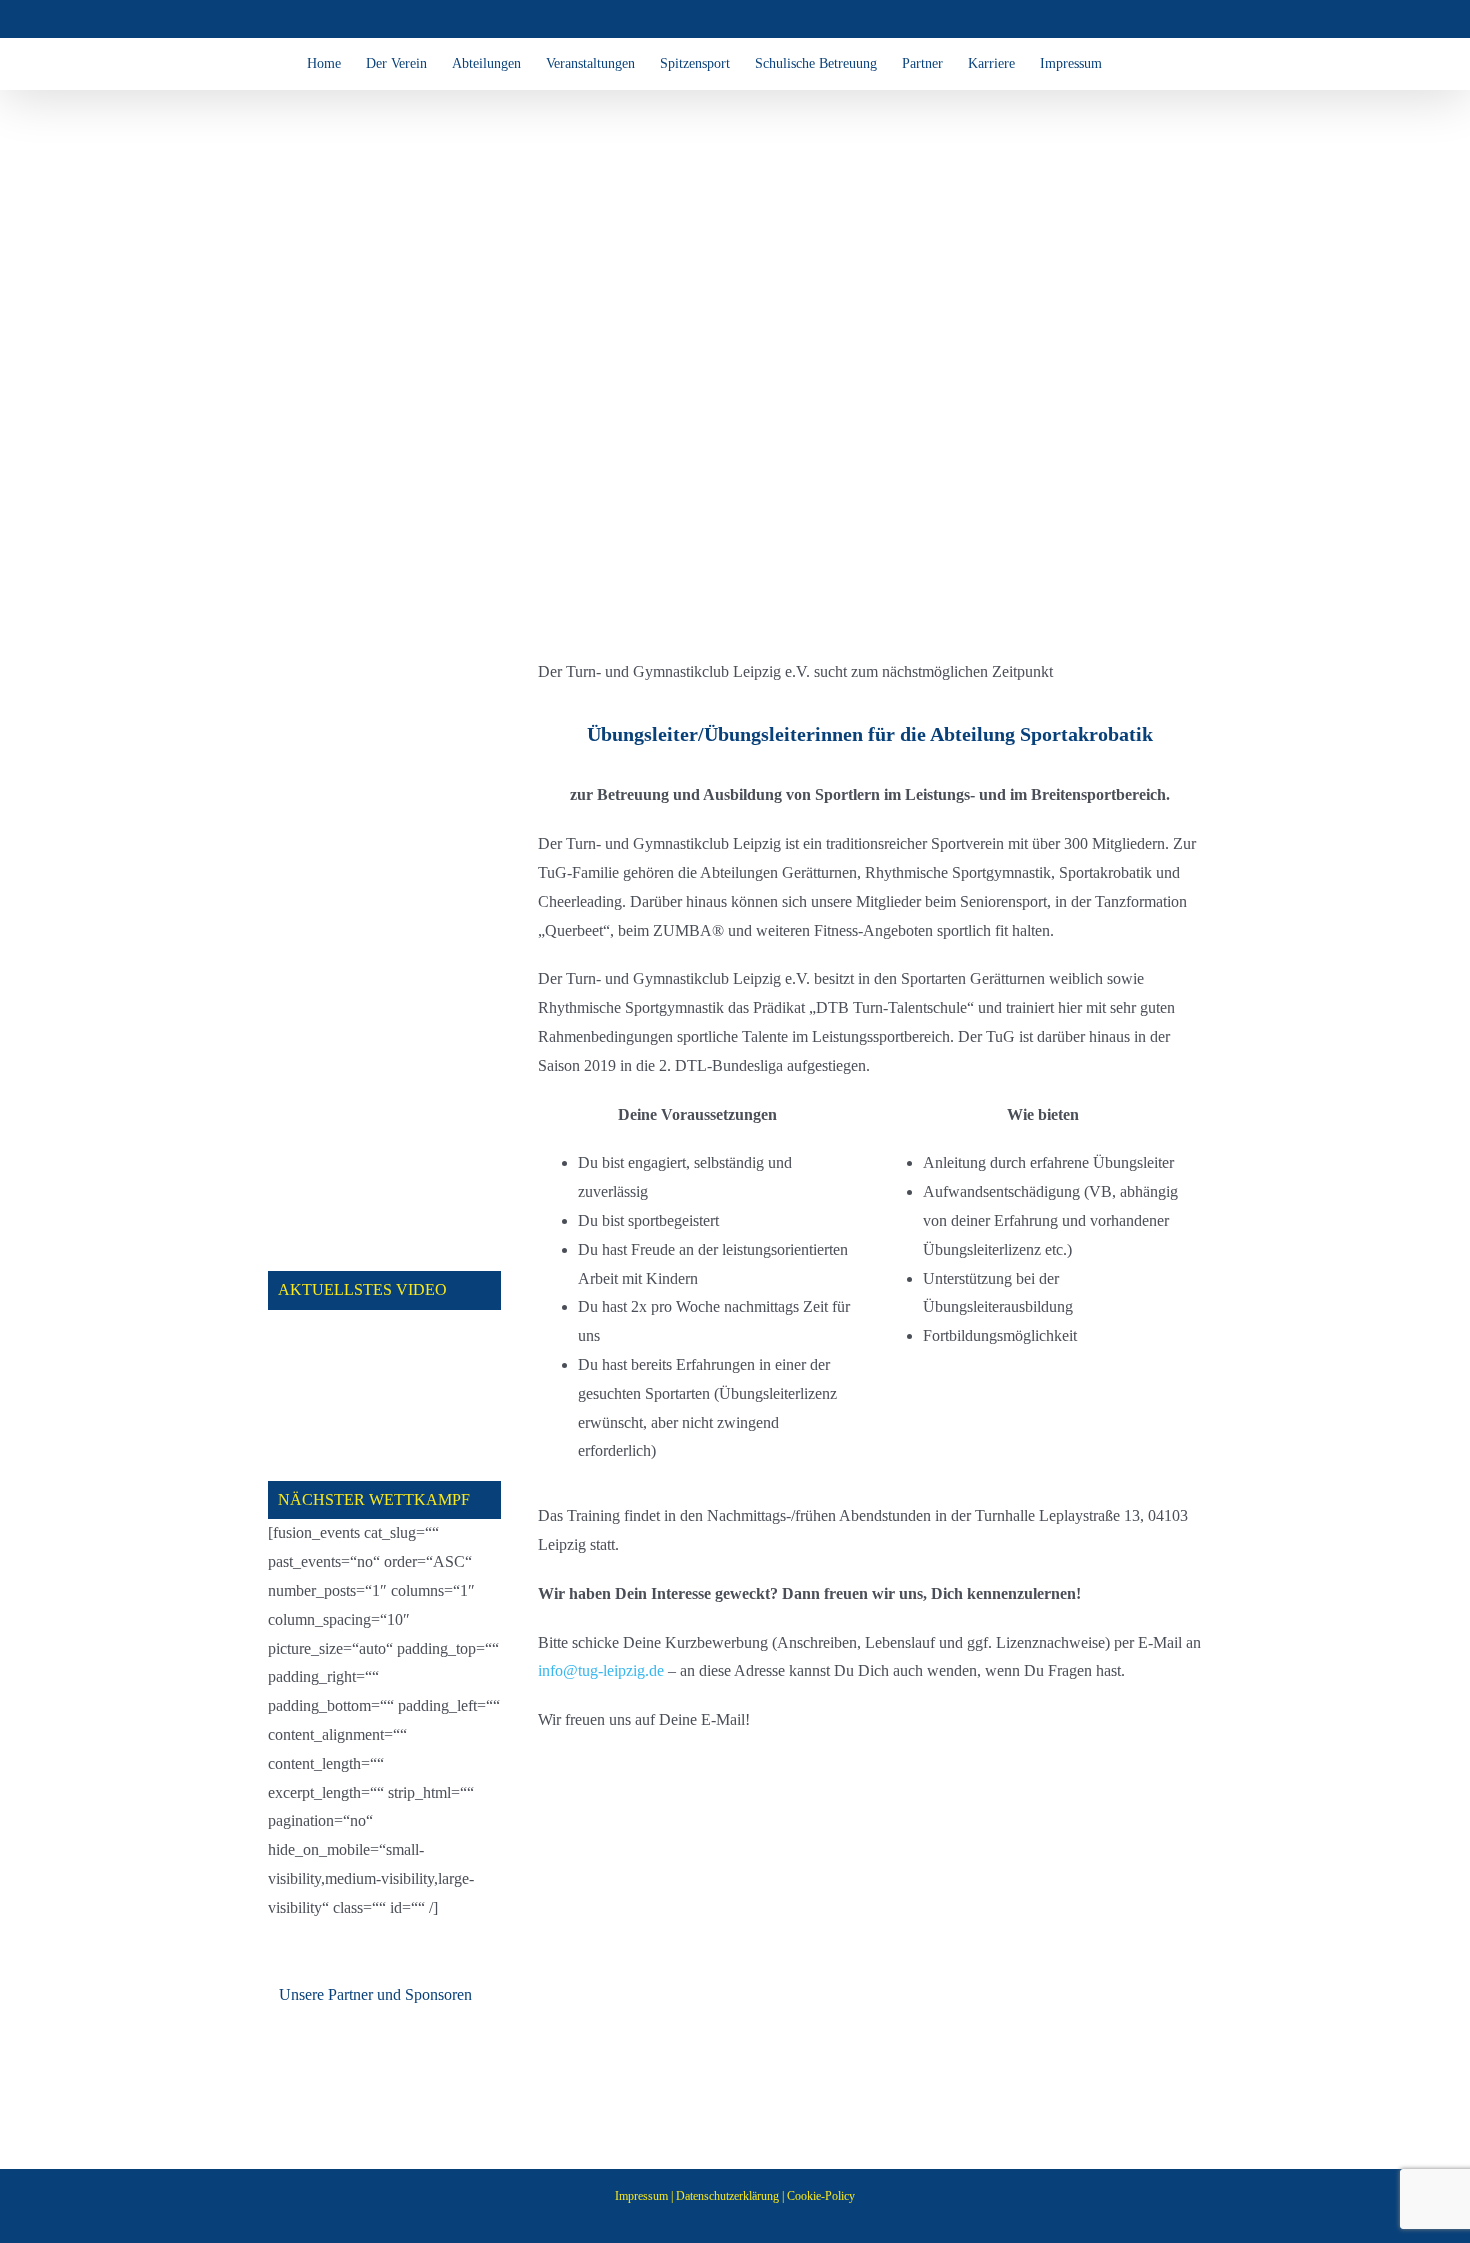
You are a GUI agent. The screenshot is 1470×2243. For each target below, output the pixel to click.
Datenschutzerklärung (727, 2196)
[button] (1132, 64)
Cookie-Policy (821, 2196)
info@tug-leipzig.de (601, 1670)
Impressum (641, 2196)
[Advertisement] (384, 958)
